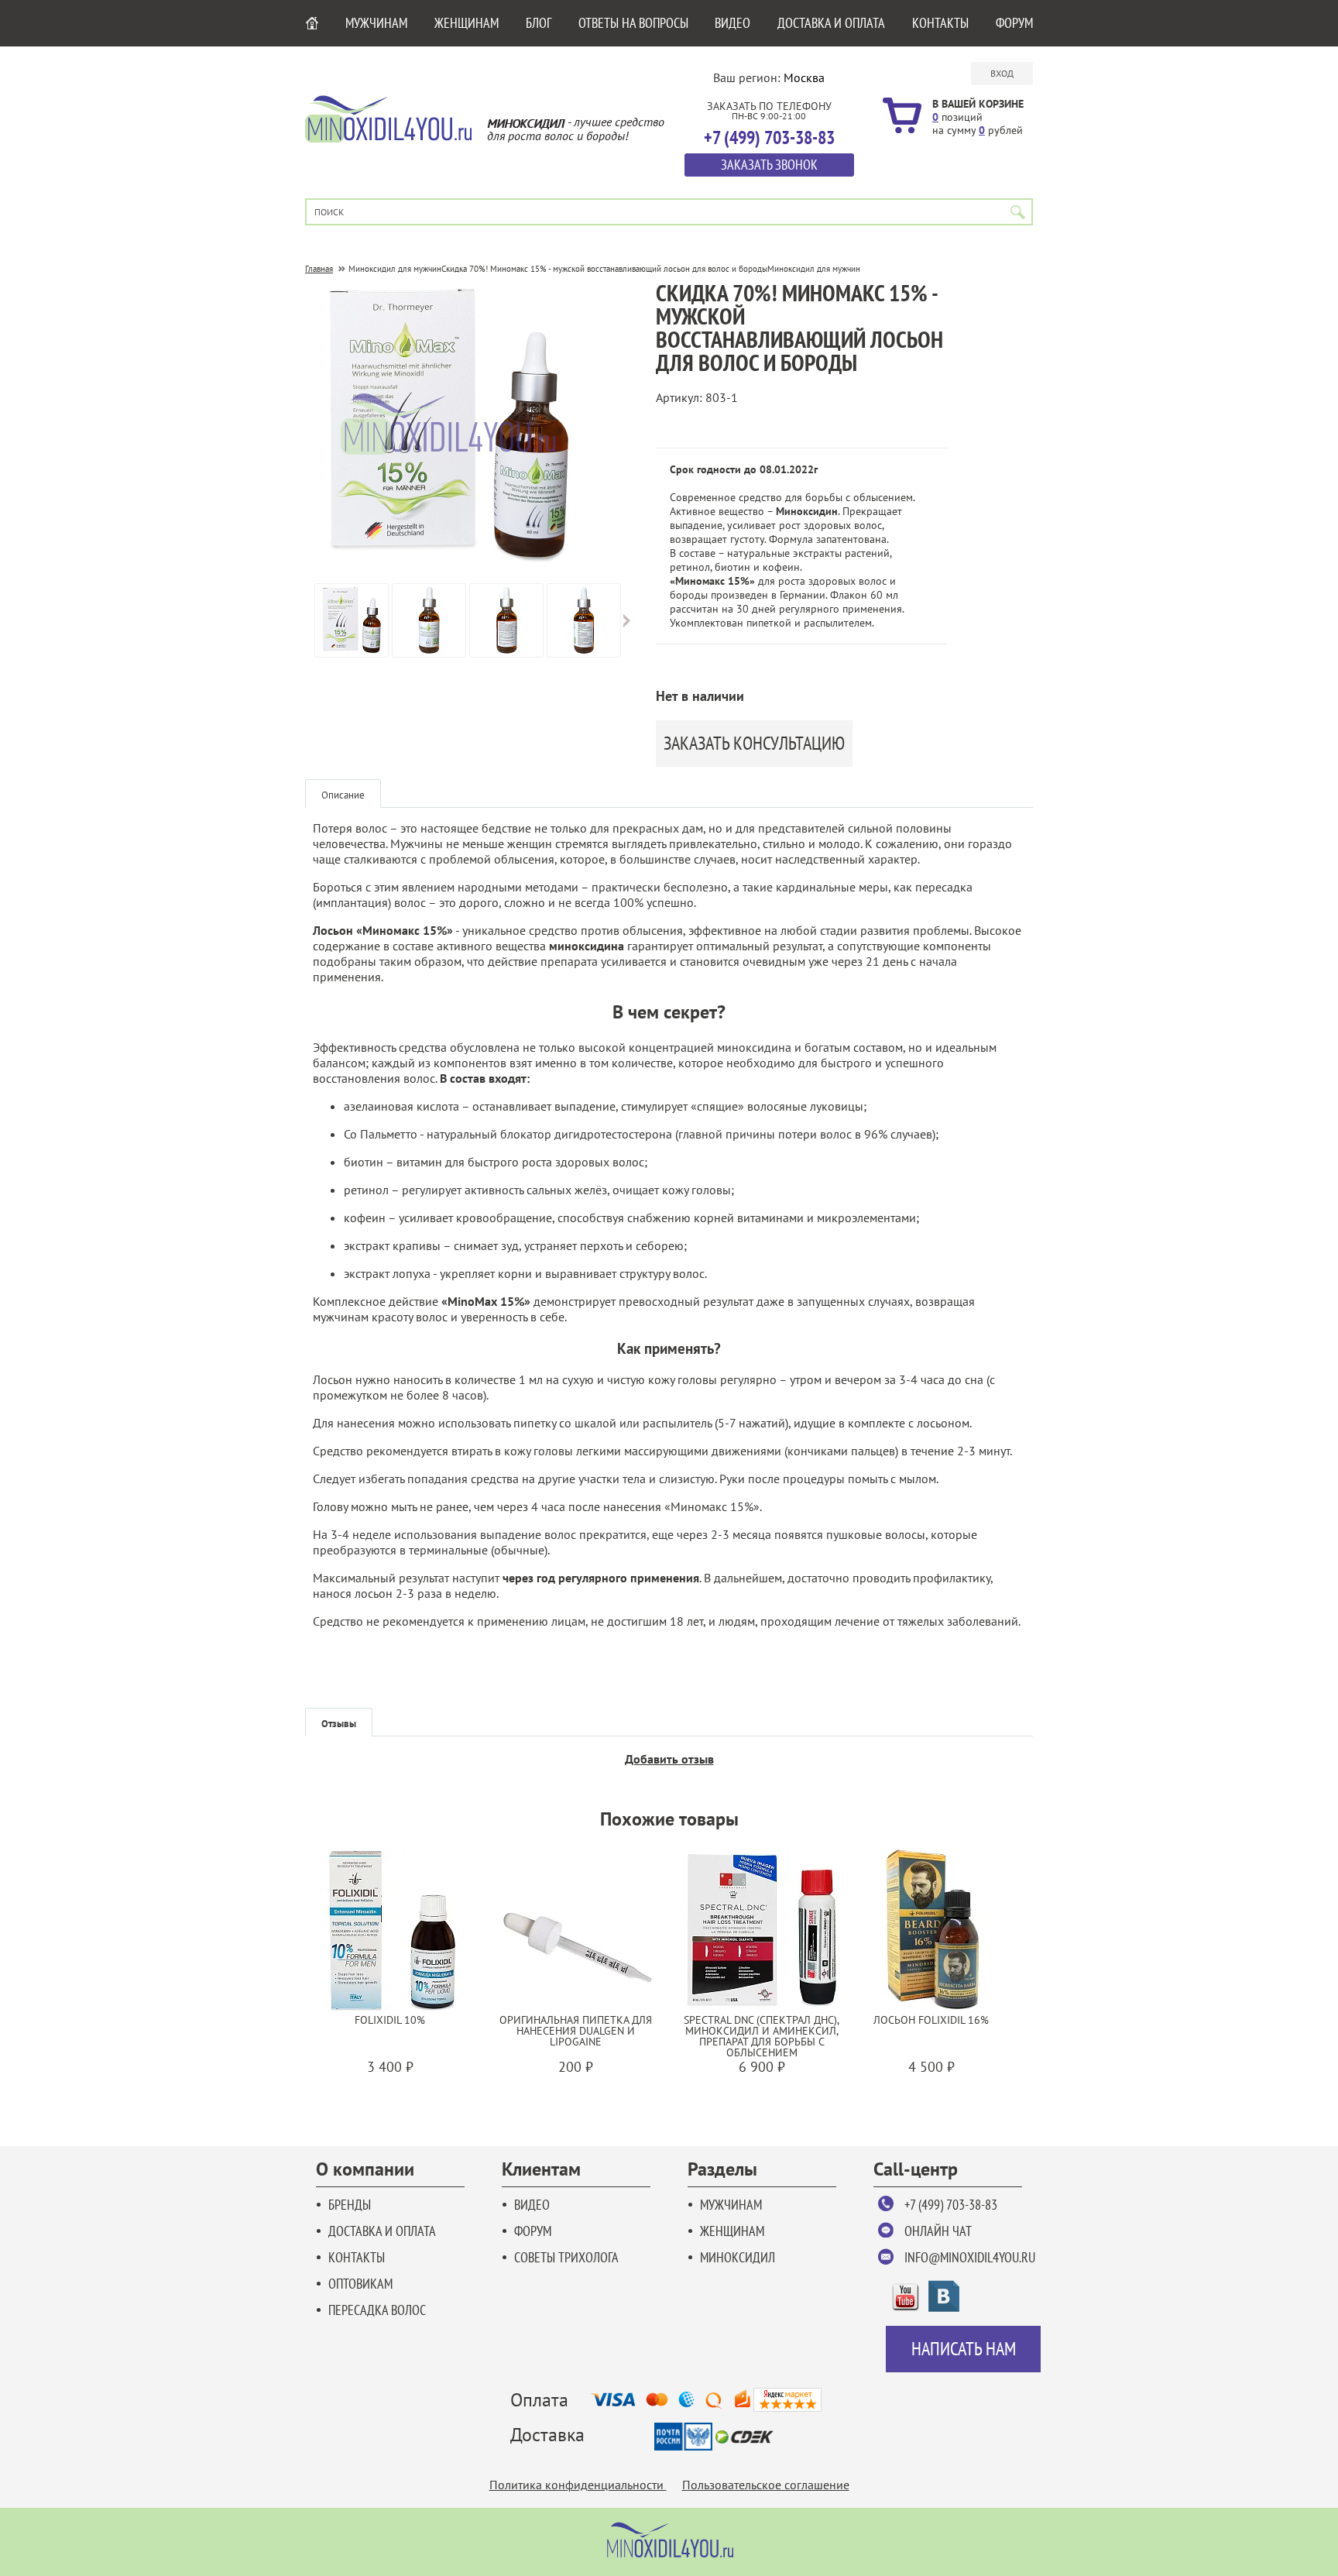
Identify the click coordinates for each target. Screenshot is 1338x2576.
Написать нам (964, 2349)
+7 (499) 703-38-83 (951, 2205)
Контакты (940, 23)
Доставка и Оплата (831, 23)
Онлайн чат (938, 2231)
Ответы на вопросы (633, 23)
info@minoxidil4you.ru (970, 2257)
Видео (732, 23)
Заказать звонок (769, 165)
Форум (1014, 23)
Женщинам (467, 23)
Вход (1002, 73)
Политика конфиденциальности (578, 2485)
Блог (539, 23)
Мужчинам (376, 23)
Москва (804, 77)
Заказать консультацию (754, 743)
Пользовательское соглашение (766, 2485)
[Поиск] (1018, 212)
